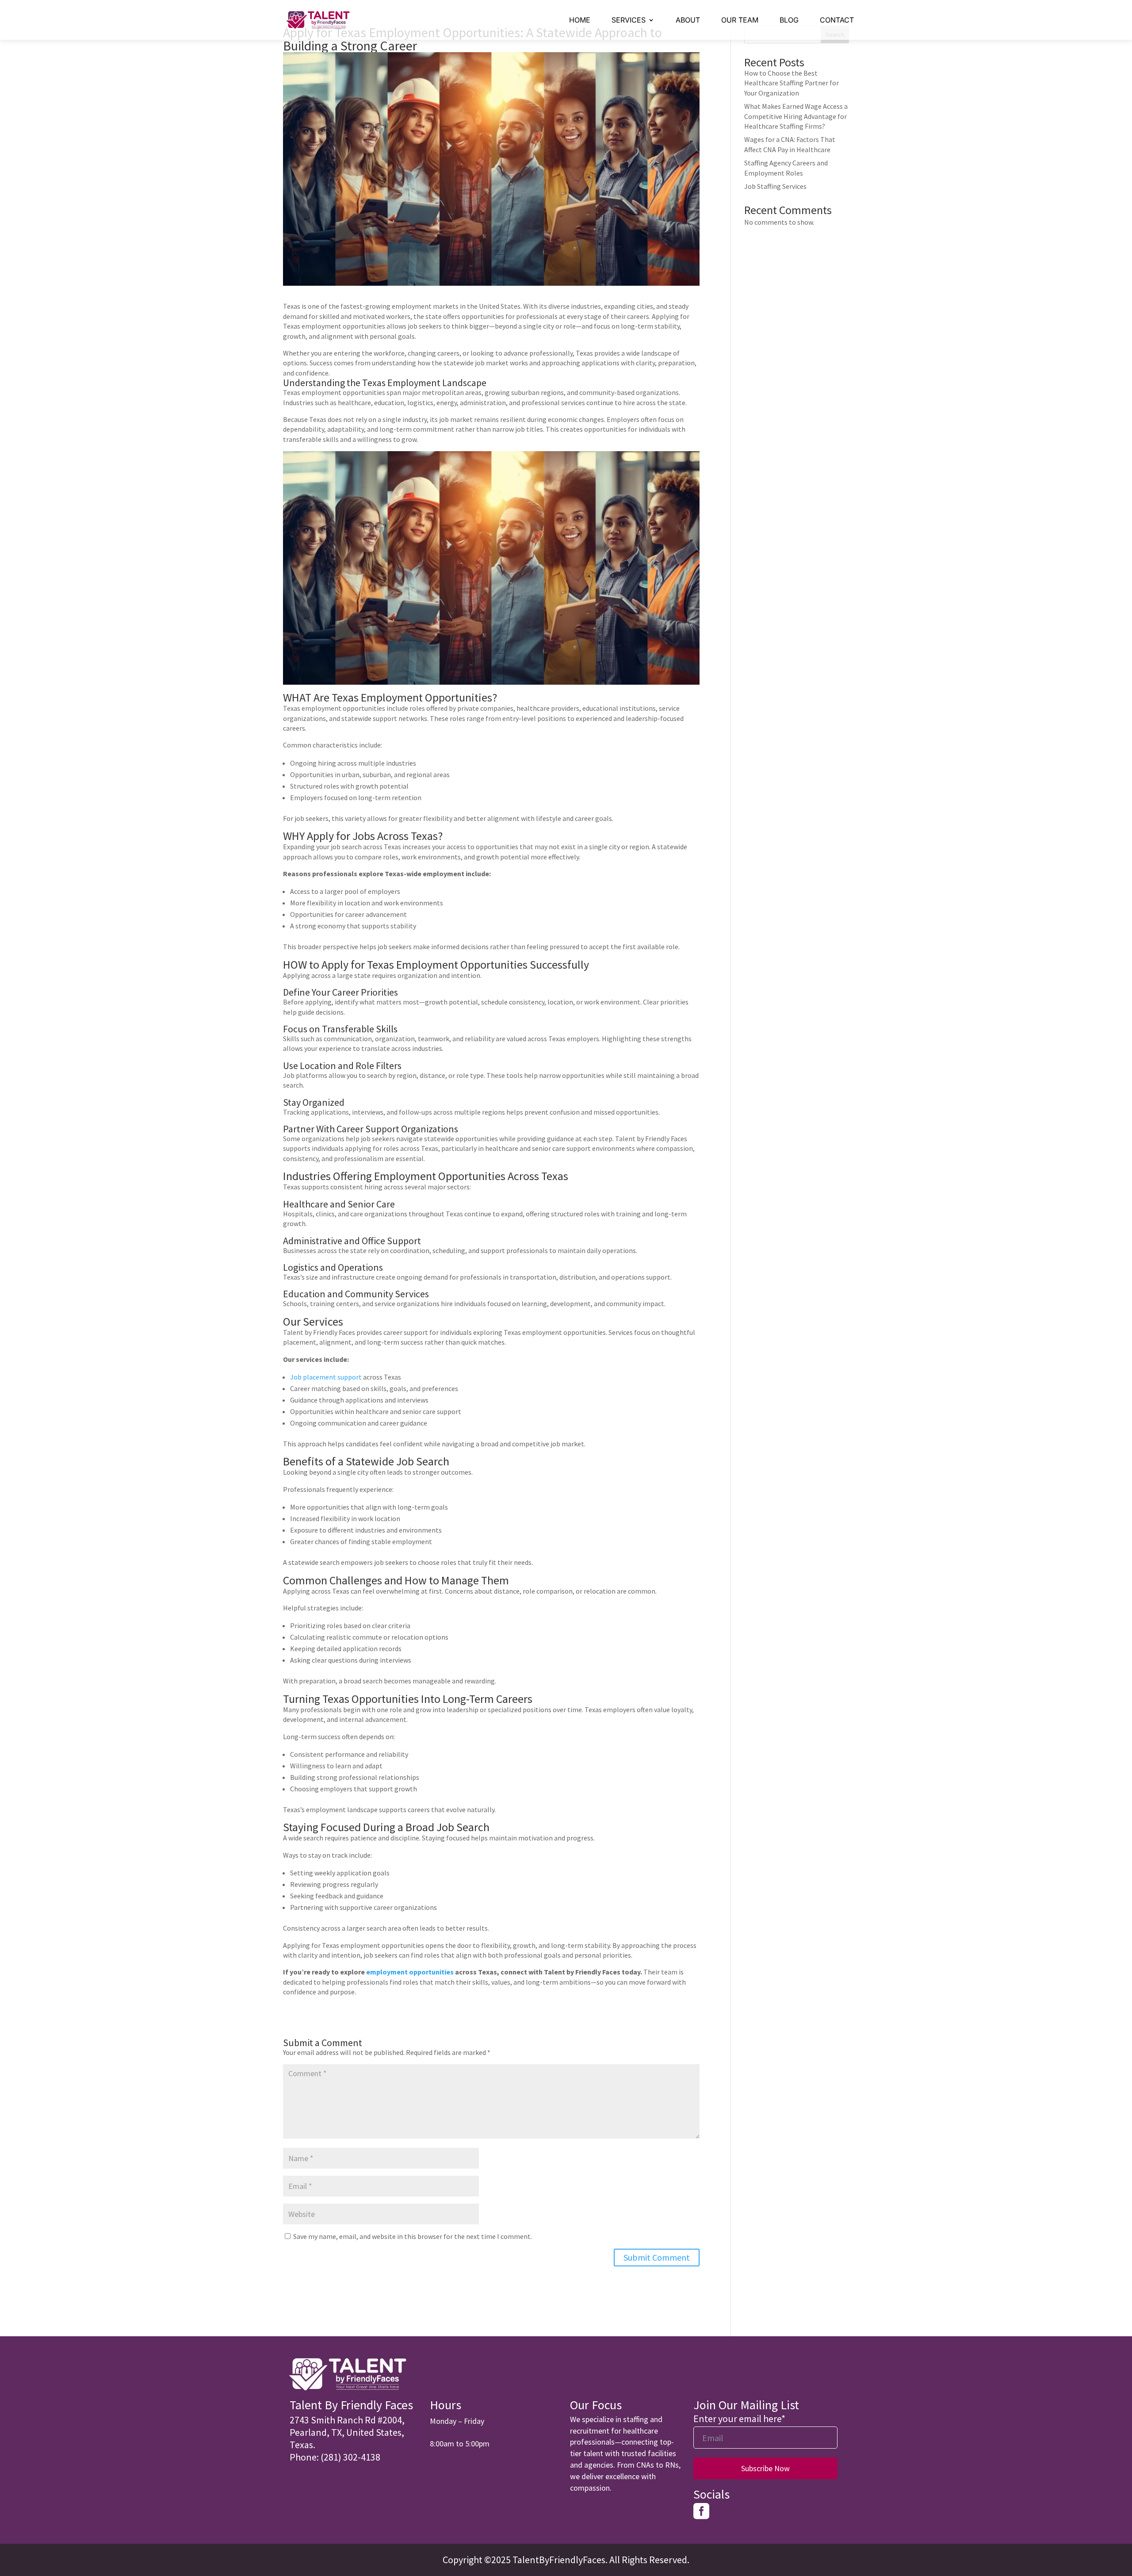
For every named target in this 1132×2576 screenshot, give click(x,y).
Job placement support (326, 1377)
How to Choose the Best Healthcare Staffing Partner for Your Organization (792, 83)
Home (580, 20)
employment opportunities (410, 1972)
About (688, 20)
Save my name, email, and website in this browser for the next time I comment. (413, 2236)
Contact (837, 20)
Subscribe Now (765, 2468)
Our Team (740, 20)
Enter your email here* (739, 2419)
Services (629, 20)
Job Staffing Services (775, 186)
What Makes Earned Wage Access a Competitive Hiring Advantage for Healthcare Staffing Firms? (796, 116)
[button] (354, 2432)
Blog (789, 20)
